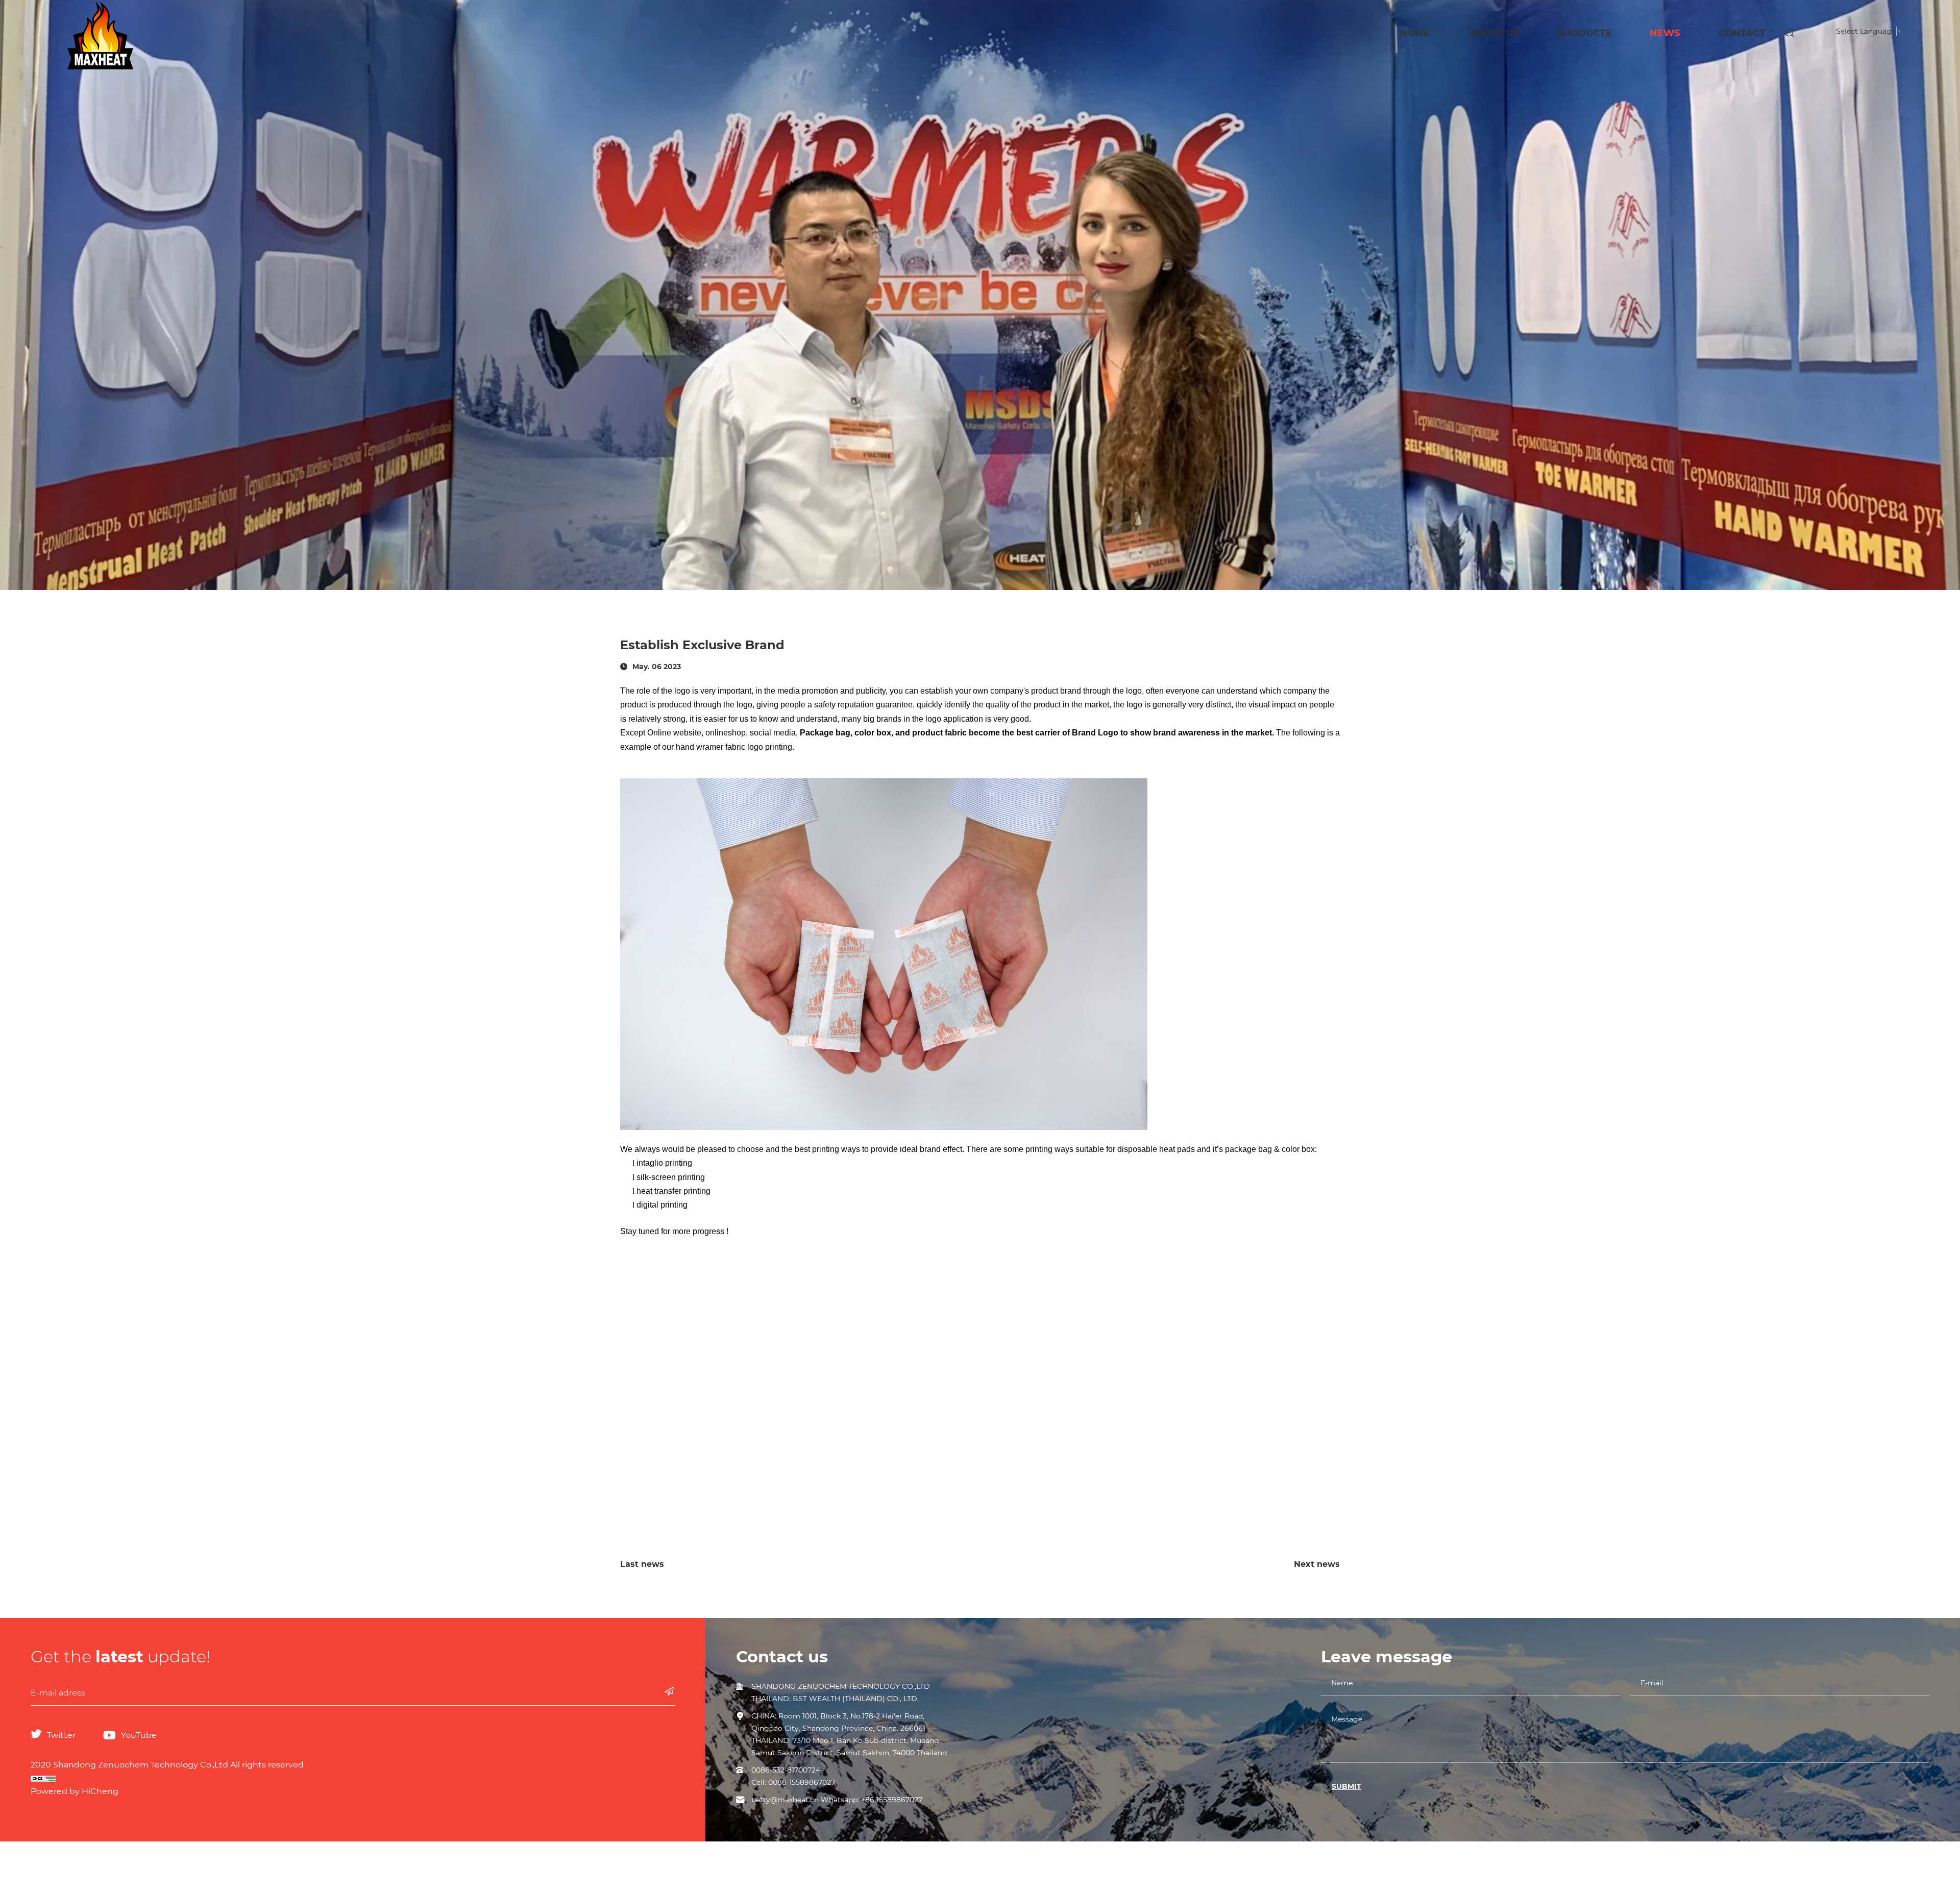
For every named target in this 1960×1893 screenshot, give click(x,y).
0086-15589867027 (802, 1782)
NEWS (1665, 33)
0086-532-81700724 (786, 1770)
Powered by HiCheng (75, 1791)
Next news (1317, 1564)
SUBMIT (1346, 1786)
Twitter (61, 1735)
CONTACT (1742, 33)
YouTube (139, 1735)
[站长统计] (353, 1778)
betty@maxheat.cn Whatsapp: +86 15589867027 (837, 1800)
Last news (642, 1564)
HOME (1415, 33)
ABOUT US (1493, 33)
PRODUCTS (1584, 33)
